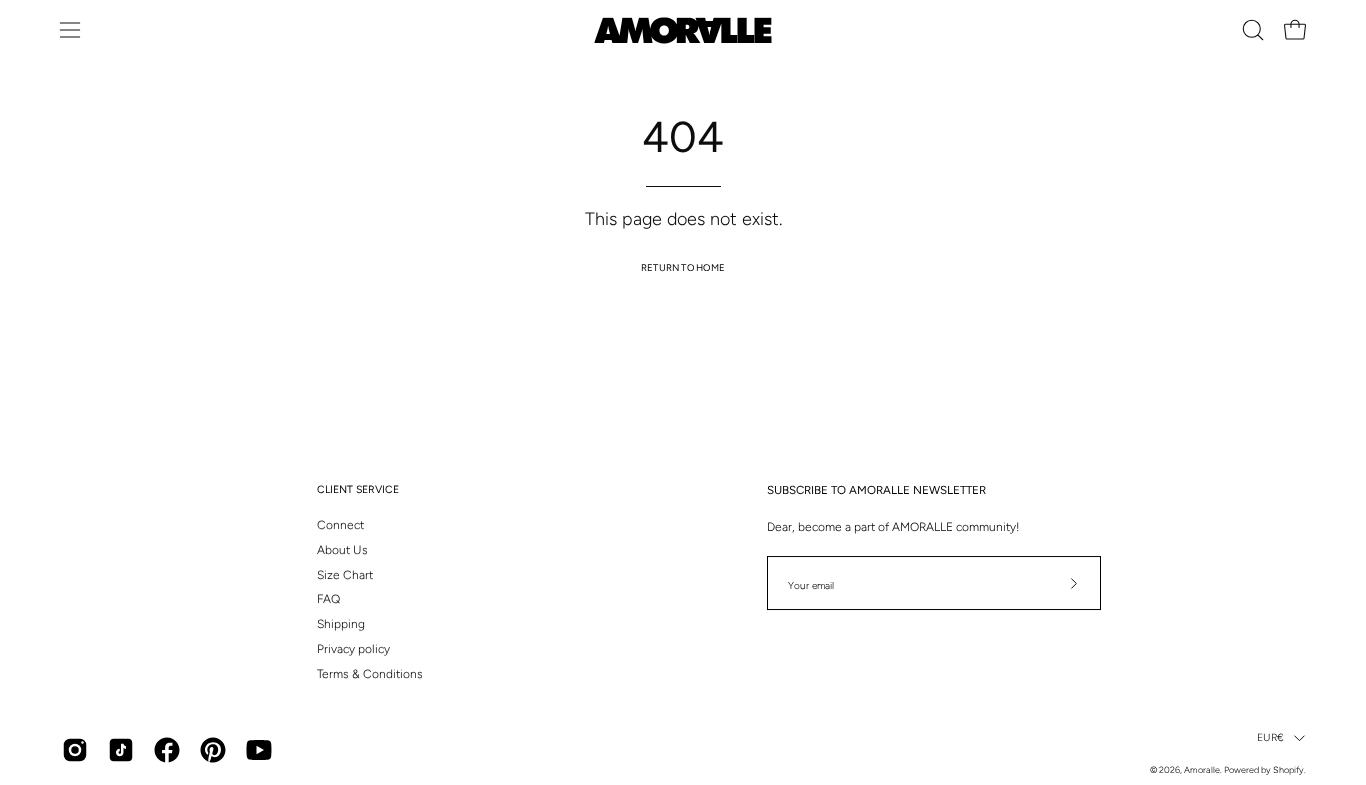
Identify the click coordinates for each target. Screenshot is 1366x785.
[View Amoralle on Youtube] (259, 750)
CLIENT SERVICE (358, 489)
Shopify (1288, 769)
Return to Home (683, 267)
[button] (1253, 30)
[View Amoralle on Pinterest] (213, 750)
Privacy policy (353, 649)
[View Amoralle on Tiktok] (121, 750)
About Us (342, 550)
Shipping (341, 624)
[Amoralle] (683, 30)
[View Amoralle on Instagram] (75, 750)
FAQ (328, 599)
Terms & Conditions (370, 674)
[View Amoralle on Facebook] (167, 750)
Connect (340, 525)
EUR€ (1270, 737)
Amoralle (1202, 769)
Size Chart (345, 575)
